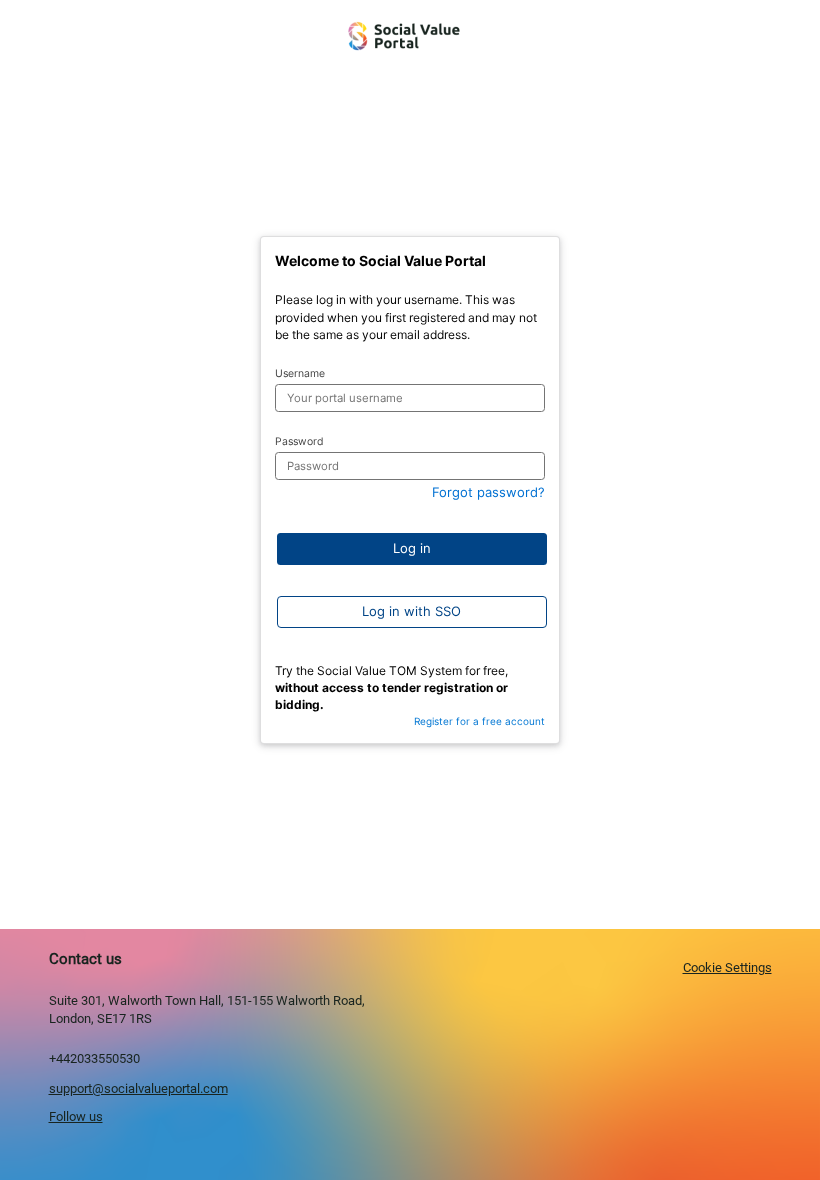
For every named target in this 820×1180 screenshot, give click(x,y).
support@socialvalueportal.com (138, 1088)
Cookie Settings (727, 967)
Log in (412, 548)
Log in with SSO (411, 611)
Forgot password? (488, 492)
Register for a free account (479, 721)
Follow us (76, 1116)
